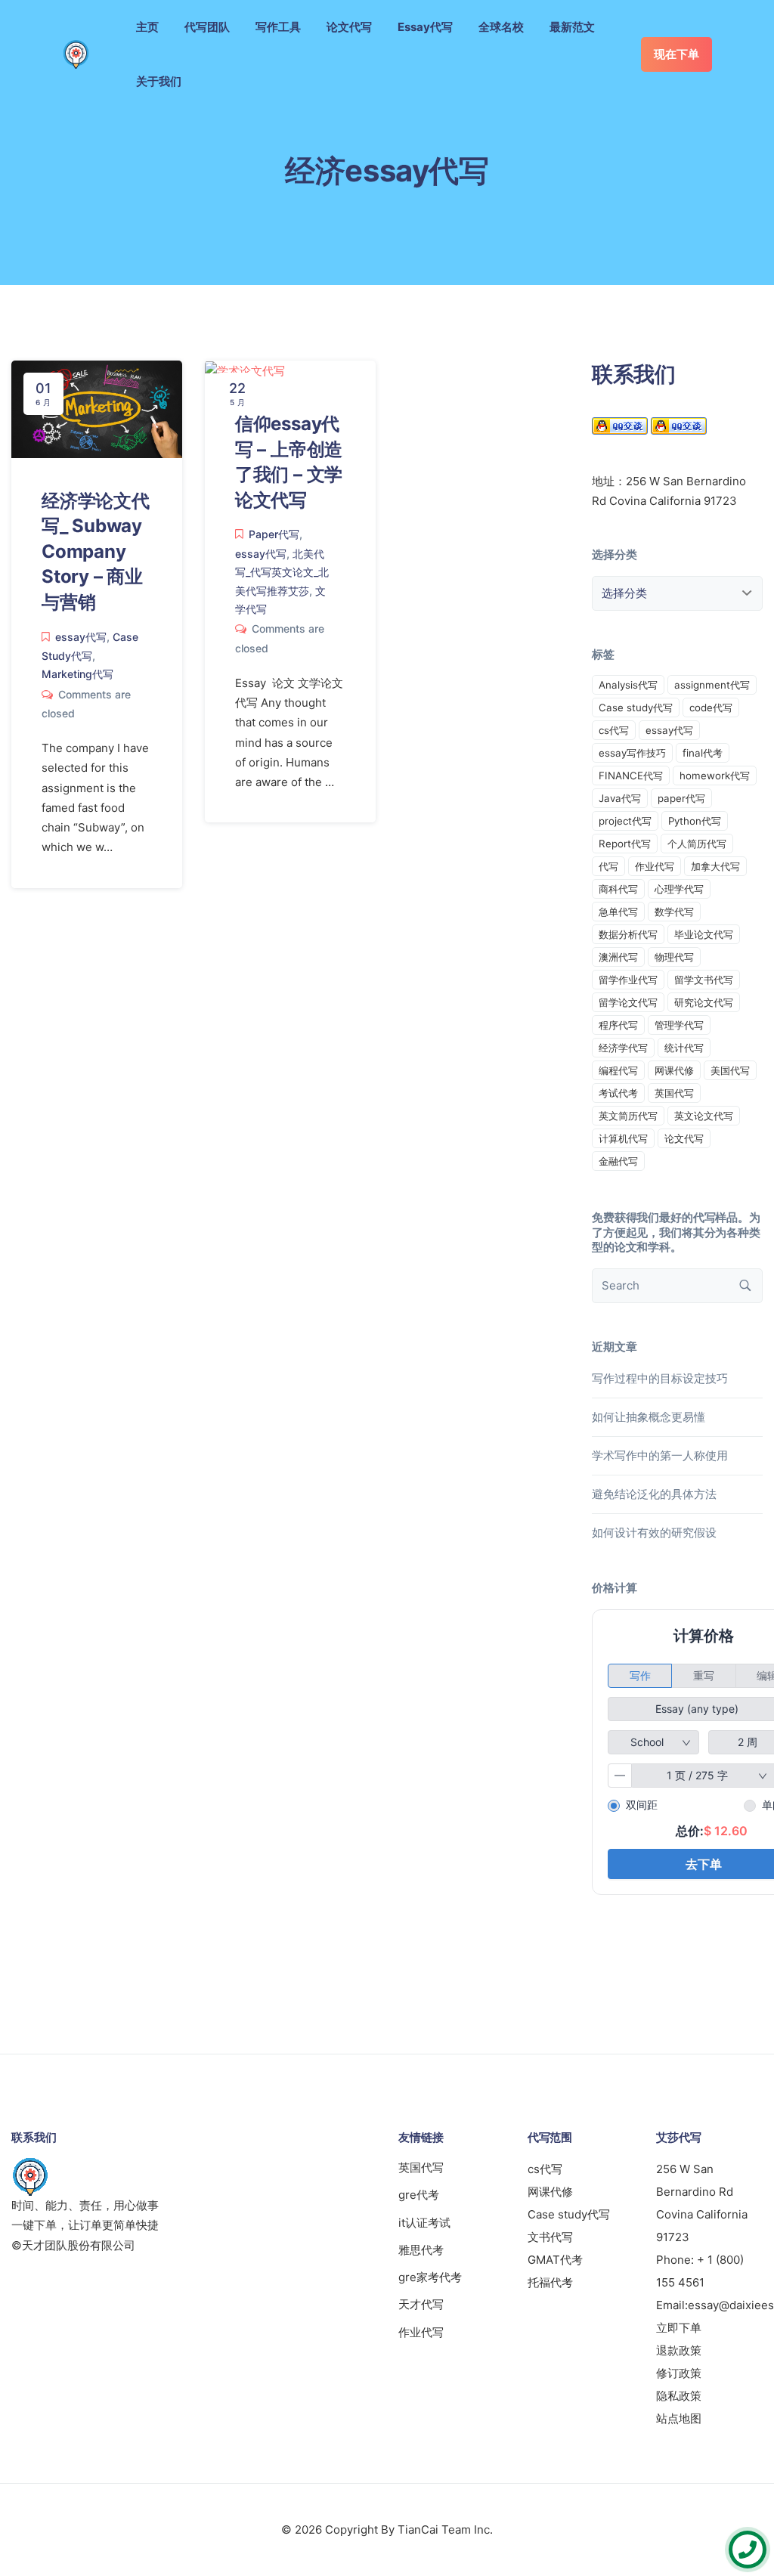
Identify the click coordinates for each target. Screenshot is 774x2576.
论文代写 (349, 27)
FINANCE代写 (631, 776)
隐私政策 (679, 2396)
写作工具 (278, 27)
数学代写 (674, 912)
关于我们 (159, 81)
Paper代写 (274, 534)
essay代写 (81, 637)
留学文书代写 (704, 980)
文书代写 (550, 2237)
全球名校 (501, 27)
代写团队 (207, 27)
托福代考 (550, 2282)
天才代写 (421, 2304)
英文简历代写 (628, 1116)
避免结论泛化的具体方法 (654, 1494)
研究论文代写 (704, 1002)
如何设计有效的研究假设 (654, 1533)
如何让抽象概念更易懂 (649, 1417)
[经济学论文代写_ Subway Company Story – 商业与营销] (97, 408)
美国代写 (730, 1070)
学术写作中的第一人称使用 (660, 1455)
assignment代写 (712, 685)
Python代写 (695, 821)
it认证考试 (424, 2223)
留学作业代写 (628, 980)
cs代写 (614, 730)
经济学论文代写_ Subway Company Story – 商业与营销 (96, 551)
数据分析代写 (628, 934)
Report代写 (625, 844)
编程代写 (618, 1070)
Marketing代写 (77, 674)
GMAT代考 (555, 2260)
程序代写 (618, 1025)
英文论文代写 (704, 1116)
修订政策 (679, 2373)
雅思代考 (421, 2250)
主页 (147, 27)
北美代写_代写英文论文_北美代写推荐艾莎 (282, 572)
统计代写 (684, 1048)
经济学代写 (623, 1048)
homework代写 (715, 776)
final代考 (703, 753)
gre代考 (419, 2195)
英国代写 (674, 1093)
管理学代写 (679, 1025)
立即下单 (679, 2328)
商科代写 (618, 889)
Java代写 (620, 798)
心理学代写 (679, 889)
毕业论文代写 (704, 934)
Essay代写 (425, 27)
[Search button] (745, 1286)
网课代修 (674, 1070)
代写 (608, 866)
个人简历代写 (697, 844)
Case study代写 (636, 707)
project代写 (625, 821)
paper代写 (681, 798)
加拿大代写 (715, 866)
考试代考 (618, 1093)
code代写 (711, 707)
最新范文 (572, 27)
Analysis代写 (628, 685)
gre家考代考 (430, 2277)
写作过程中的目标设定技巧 (660, 1378)
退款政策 (679, 2350)
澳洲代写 (618, 957)
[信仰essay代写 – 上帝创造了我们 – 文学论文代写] (245, 370)
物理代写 (674, 957)
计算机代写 (623, 1138)
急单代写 (618, 912)
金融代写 (618, 1161)
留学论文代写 (628, 1002)
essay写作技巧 (632, 753)
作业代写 (655, 866)
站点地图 (679, 2418)
